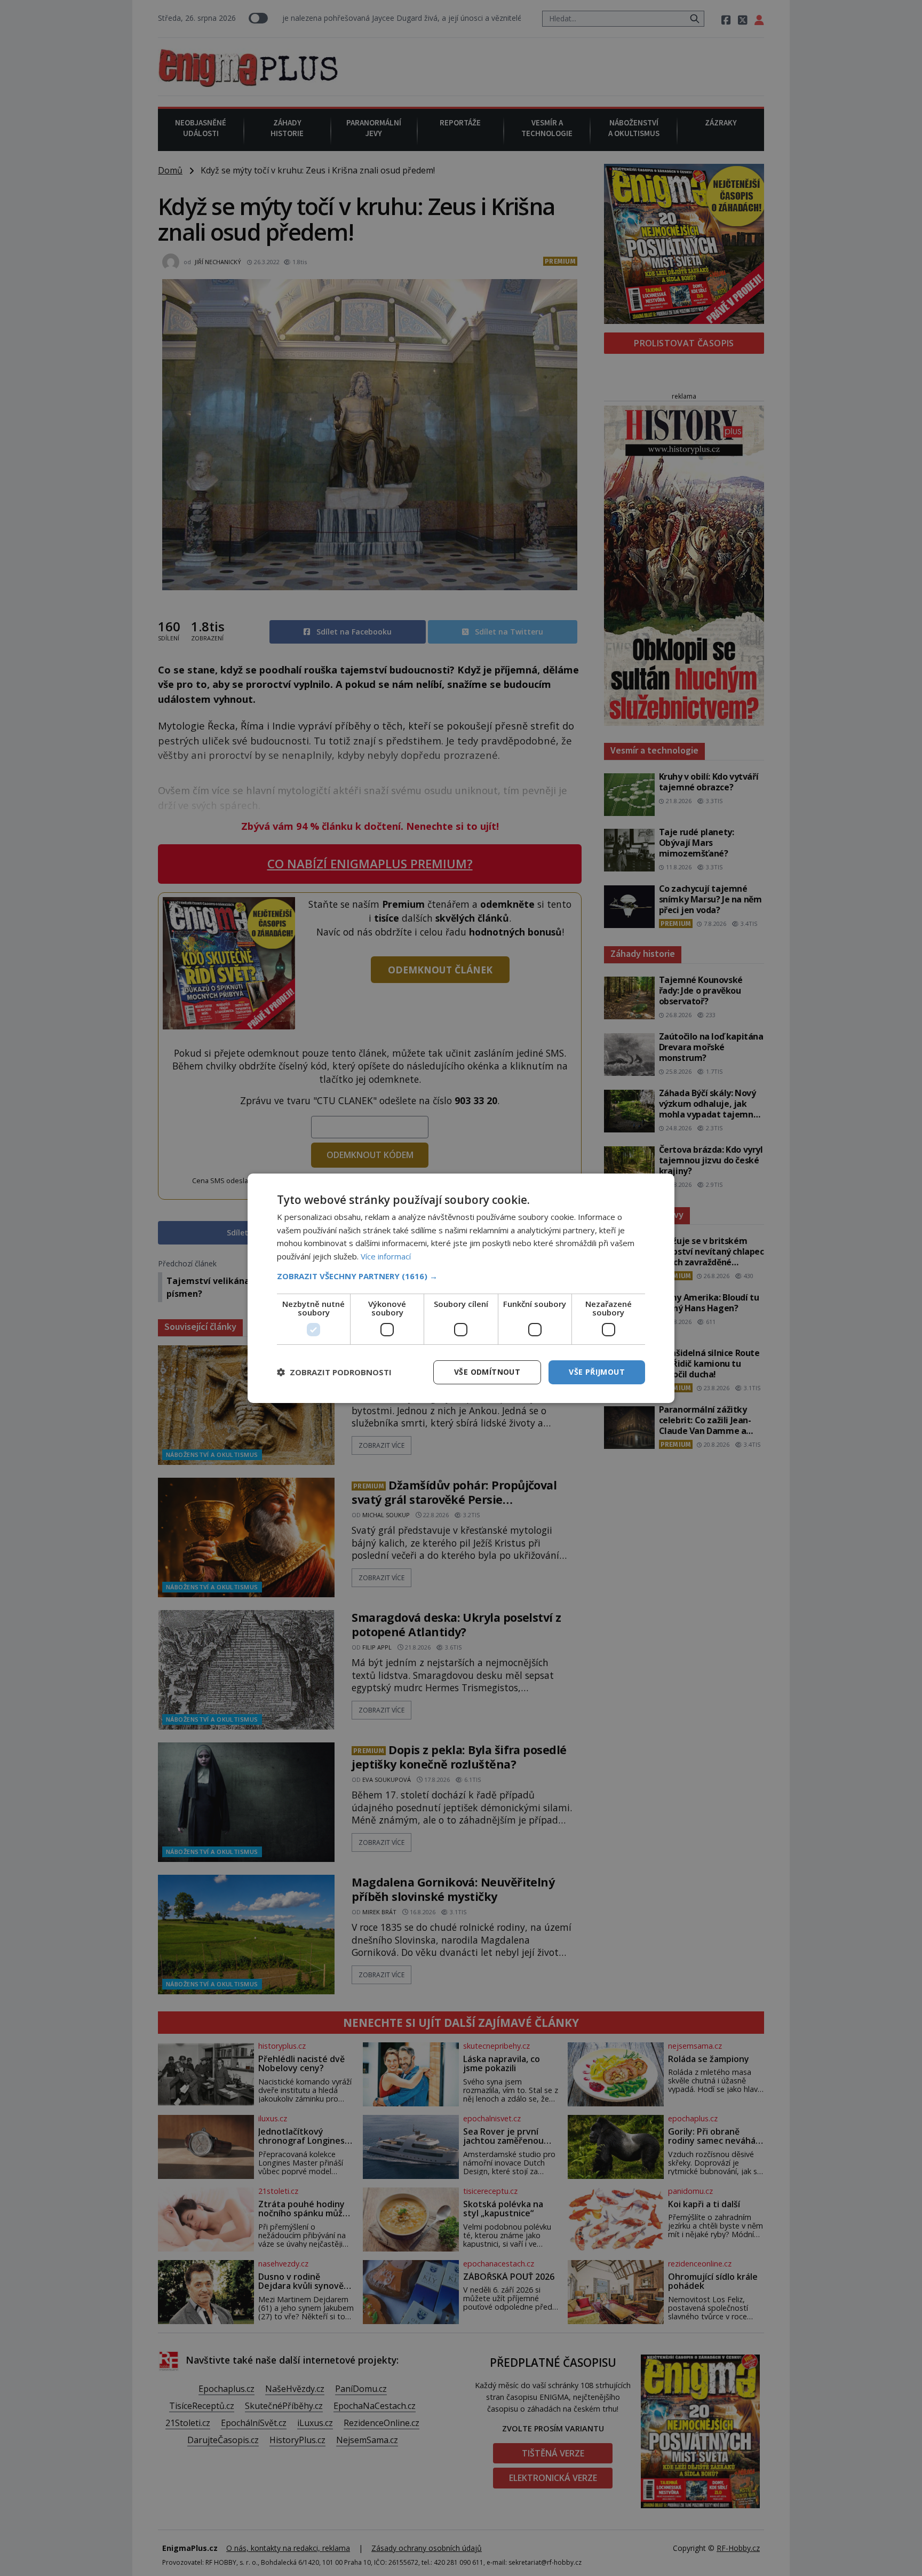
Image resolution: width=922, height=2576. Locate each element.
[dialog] (461, 1288)
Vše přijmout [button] (597, 1372)
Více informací (386, 1256)
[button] (461, 1276)
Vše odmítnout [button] (487, 1372)
